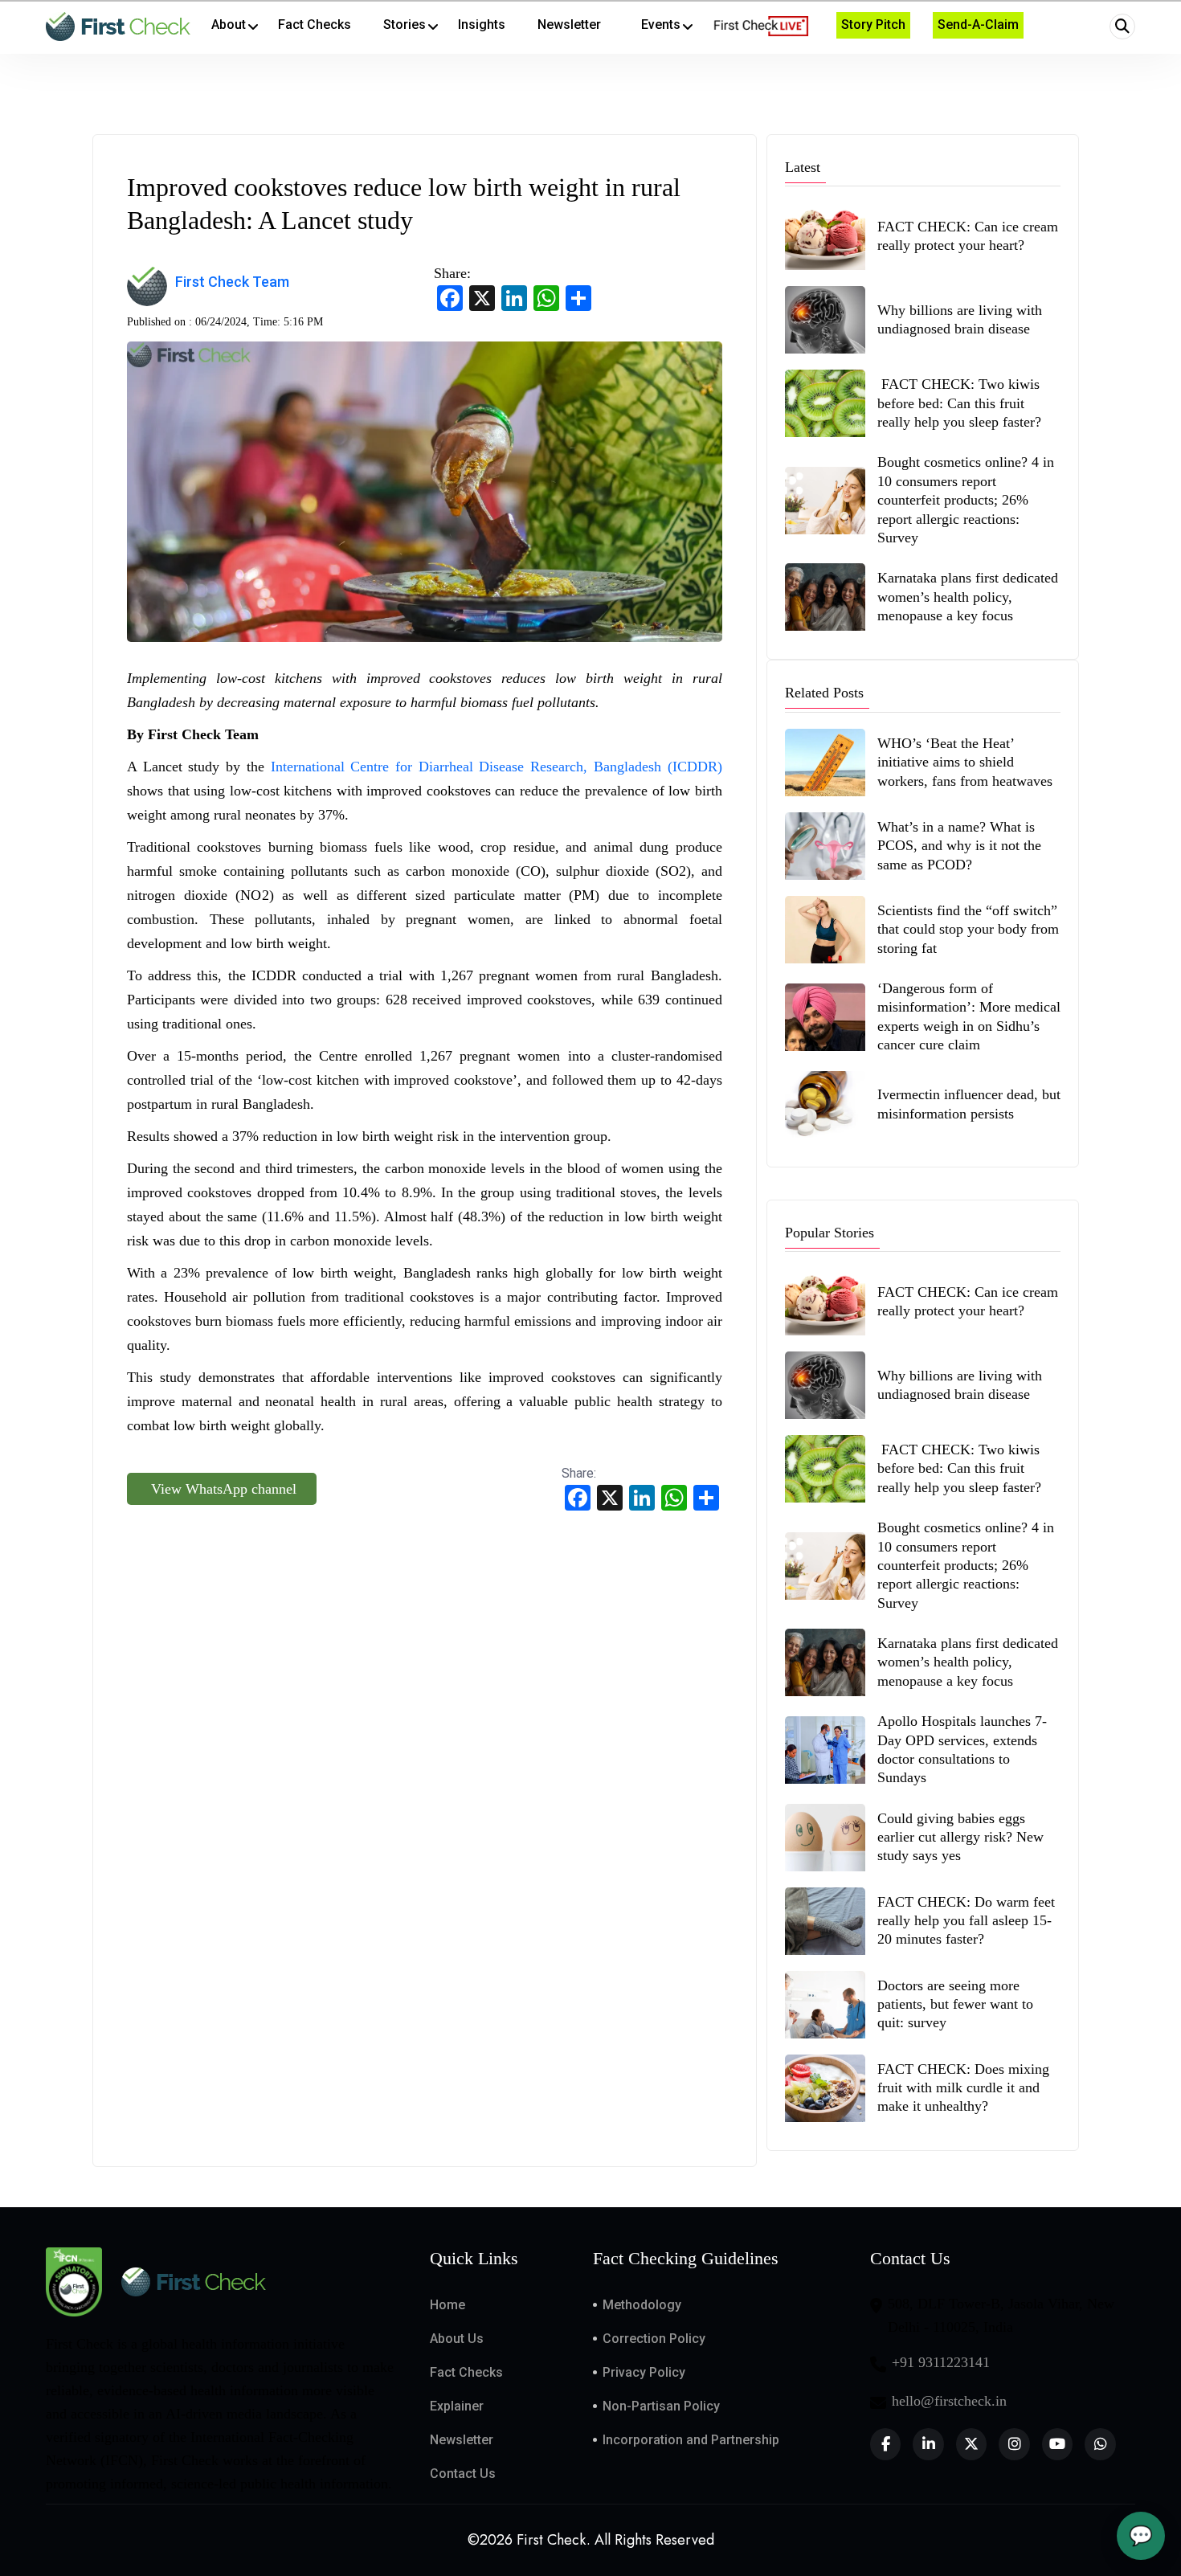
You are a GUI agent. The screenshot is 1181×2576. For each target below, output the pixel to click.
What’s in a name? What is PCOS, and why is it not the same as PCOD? (959, 846)
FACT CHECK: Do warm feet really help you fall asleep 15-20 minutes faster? (966, 1921)
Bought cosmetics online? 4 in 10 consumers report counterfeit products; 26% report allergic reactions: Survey (966, 500)
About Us (457, 2339)
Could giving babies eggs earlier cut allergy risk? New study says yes (960, 1837)
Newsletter (462, 2440)
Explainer (457, 2406)
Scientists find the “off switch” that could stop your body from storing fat (968, 929)
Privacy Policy (644, 2372)
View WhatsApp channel (222, 1489)
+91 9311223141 (941, 2362)
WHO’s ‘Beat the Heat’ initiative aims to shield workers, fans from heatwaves (965, 762)
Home (447, 2305)
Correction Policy (654, 2339)
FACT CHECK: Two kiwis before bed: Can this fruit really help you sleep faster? (959, 403)
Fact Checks (466, 2372)
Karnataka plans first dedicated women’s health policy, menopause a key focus (968, 597)
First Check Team (232, 282)
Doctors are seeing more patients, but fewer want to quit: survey (955, 2004)
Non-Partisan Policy (661, 2406)
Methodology (642, 2305)
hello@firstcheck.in (949, 2401)
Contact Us (463, 2474)
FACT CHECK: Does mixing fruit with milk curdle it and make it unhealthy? (963, 2088)
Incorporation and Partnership (691, 2440)
